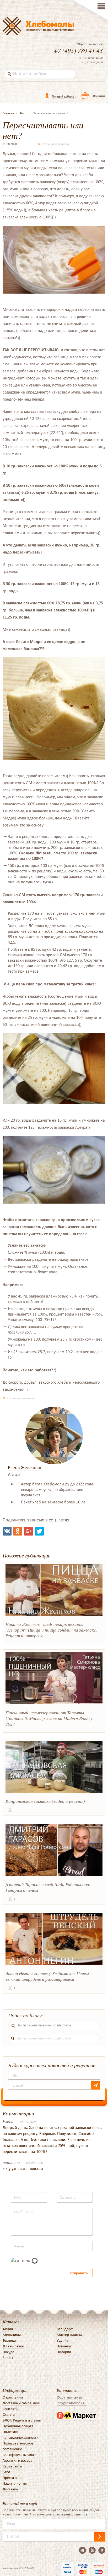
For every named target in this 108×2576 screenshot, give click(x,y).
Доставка (10, 2489)
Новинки (64, 2346)
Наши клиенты (15, 2483)
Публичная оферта (18, 2426)
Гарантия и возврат (18, 2460)
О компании (13, 2397)
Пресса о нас (13, 2478)
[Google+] (29, 1531)
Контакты (10, 2409)
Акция (8, 2329)
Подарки (64, 2352)
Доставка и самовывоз (21, 2403)
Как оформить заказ (19, 2455)
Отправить (79, 2273)
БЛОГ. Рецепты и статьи (22, 2420)
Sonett (8, 2358)
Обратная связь (69, 2397)
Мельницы (12, 2335)
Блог (6, 2472)
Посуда (8, 2352)
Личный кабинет (64, 96)
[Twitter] (39, 1531)
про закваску (61, 144)
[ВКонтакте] (7, 1531)
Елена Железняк (24, 1468)
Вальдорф (65, 2329)
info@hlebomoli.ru (72, 2403)
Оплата (9, 2414)
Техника (9, 2340)
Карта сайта (12, 2466)
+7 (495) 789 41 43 (78, 50)
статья (46, 144)
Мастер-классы (69, 2335)
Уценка (62, 2340)
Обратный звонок (90, 44)
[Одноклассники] (18, 1531)
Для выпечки (13, 2346)
